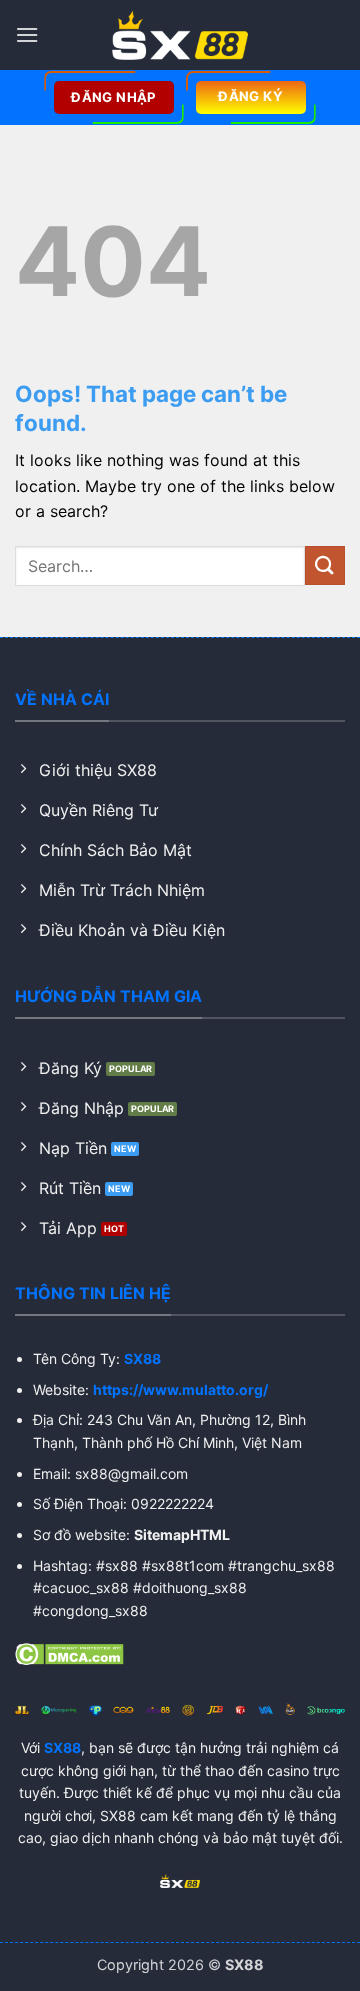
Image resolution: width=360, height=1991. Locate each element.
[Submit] (325, 565)
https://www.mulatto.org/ (180, 1389)
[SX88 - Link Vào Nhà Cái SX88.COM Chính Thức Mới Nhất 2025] (180, 35)
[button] (27, 34)
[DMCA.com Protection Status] (69, 1652)
